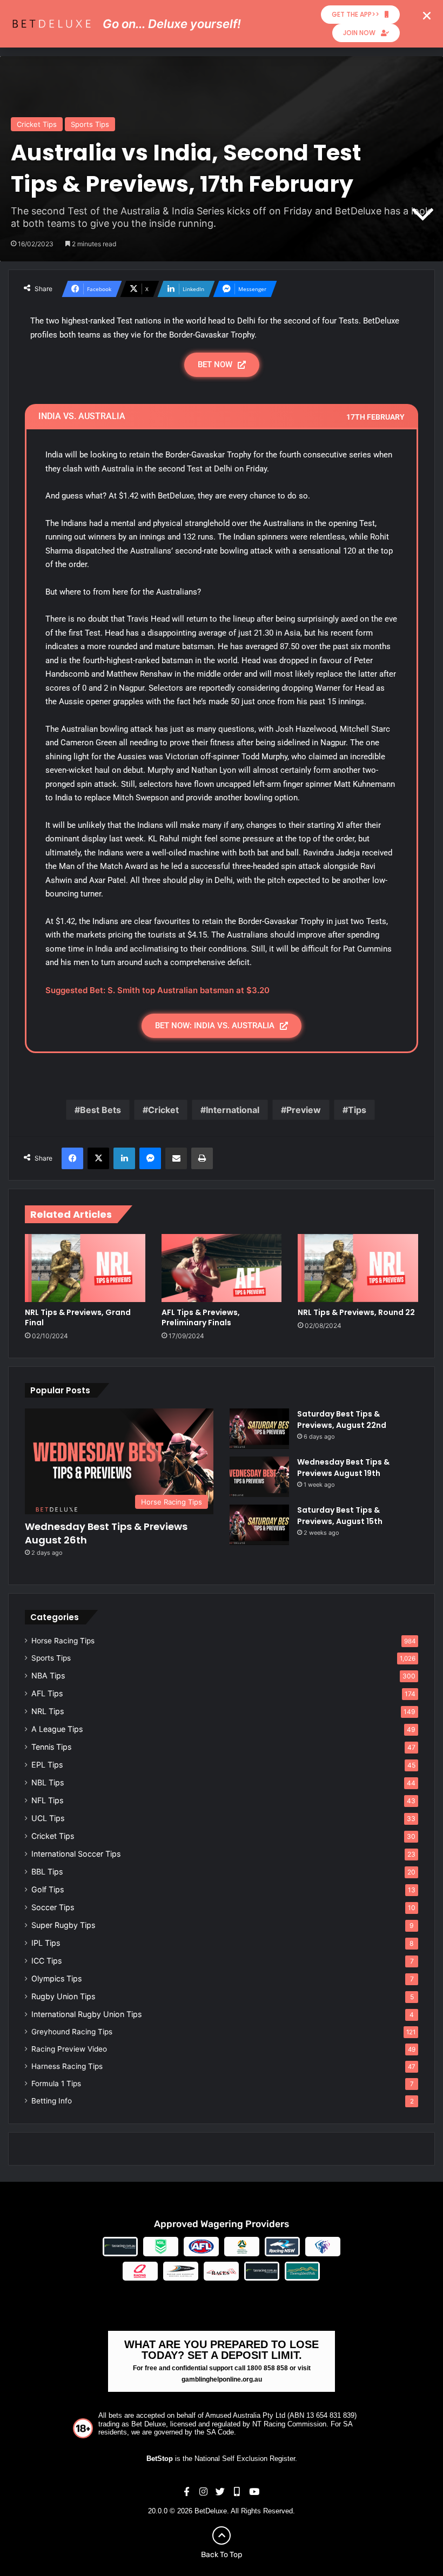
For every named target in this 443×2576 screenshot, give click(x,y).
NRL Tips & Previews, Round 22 (356, 1312)
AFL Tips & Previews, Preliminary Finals (201, 1317)
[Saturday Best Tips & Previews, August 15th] (259, 1525)
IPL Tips (46, 1943)
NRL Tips (48, 1711)
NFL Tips (47, 1800)
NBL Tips (48, 1782)
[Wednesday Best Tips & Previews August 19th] (259, 1477)
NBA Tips (48, 1675)
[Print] (202, 1158)
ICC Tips (46, 1961)
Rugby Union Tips (63, 1996)
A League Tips (57, 1729)
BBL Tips (47, 1872)
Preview (304, 1110)
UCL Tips (48, 1818)
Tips (357, 1110)
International (233, 1110)
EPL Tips (47, 1765)
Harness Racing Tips (67, 2066)
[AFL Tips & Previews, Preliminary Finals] (222, 1268)
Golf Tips (48, 1889)
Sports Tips (90, 124)
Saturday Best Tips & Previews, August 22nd (342, 1420)
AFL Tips (47, 1693)
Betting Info (52, 2101)
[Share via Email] (176, 1158)
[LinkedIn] (124, 1158)
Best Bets (100, 1110)
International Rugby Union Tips (86, 2014)
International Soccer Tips (76, 1854)
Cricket (163, 1110)
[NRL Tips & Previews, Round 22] (358, 1268)
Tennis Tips (51, 1747)
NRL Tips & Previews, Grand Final (78, 1317)
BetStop (160, 2459)
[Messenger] (150, 1158)
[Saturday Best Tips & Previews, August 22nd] (259, 1429)
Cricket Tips (37, 124)
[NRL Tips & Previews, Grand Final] (85, 1268)
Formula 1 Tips (56, 2083)
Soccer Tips (53, 1907)
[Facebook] (72, 1158)
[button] (427, 16)
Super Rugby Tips (63, 1925)
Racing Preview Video (69, 2049)
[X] (98, 1158)
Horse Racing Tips (63, 1641)
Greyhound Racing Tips (72, 2032)
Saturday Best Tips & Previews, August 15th (340, 1516)
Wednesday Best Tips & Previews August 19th (343, 1468)
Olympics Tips (56, 1978)
